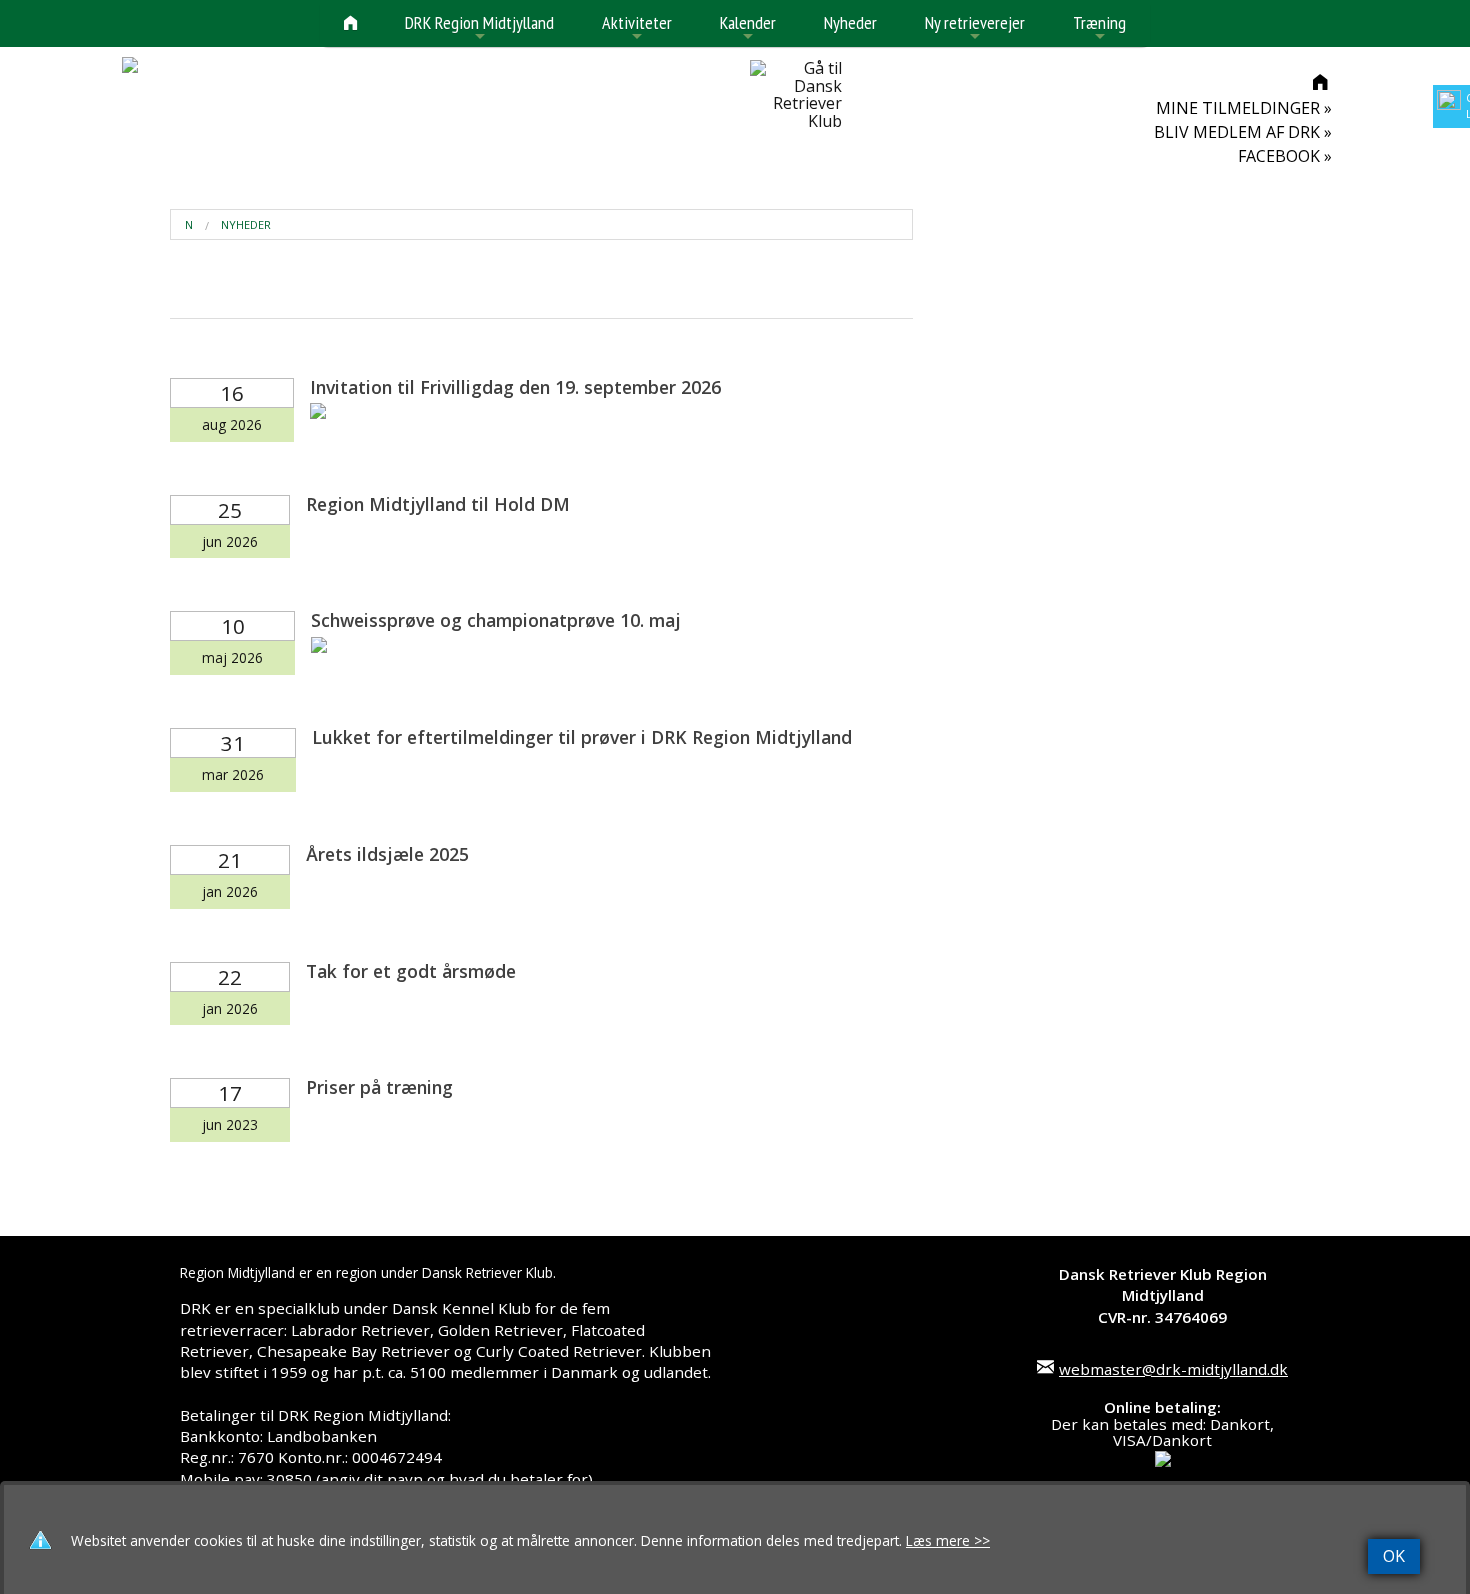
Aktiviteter (637, 28)
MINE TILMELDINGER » (1244, 108)
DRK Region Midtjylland (479, 28)
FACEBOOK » (1285, 156)
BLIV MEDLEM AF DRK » (1243, 132)
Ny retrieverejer (975, 28)
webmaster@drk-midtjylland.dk (1173, 1369)
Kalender (748, 28)
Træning (1099, 28)
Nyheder (850, 22)
